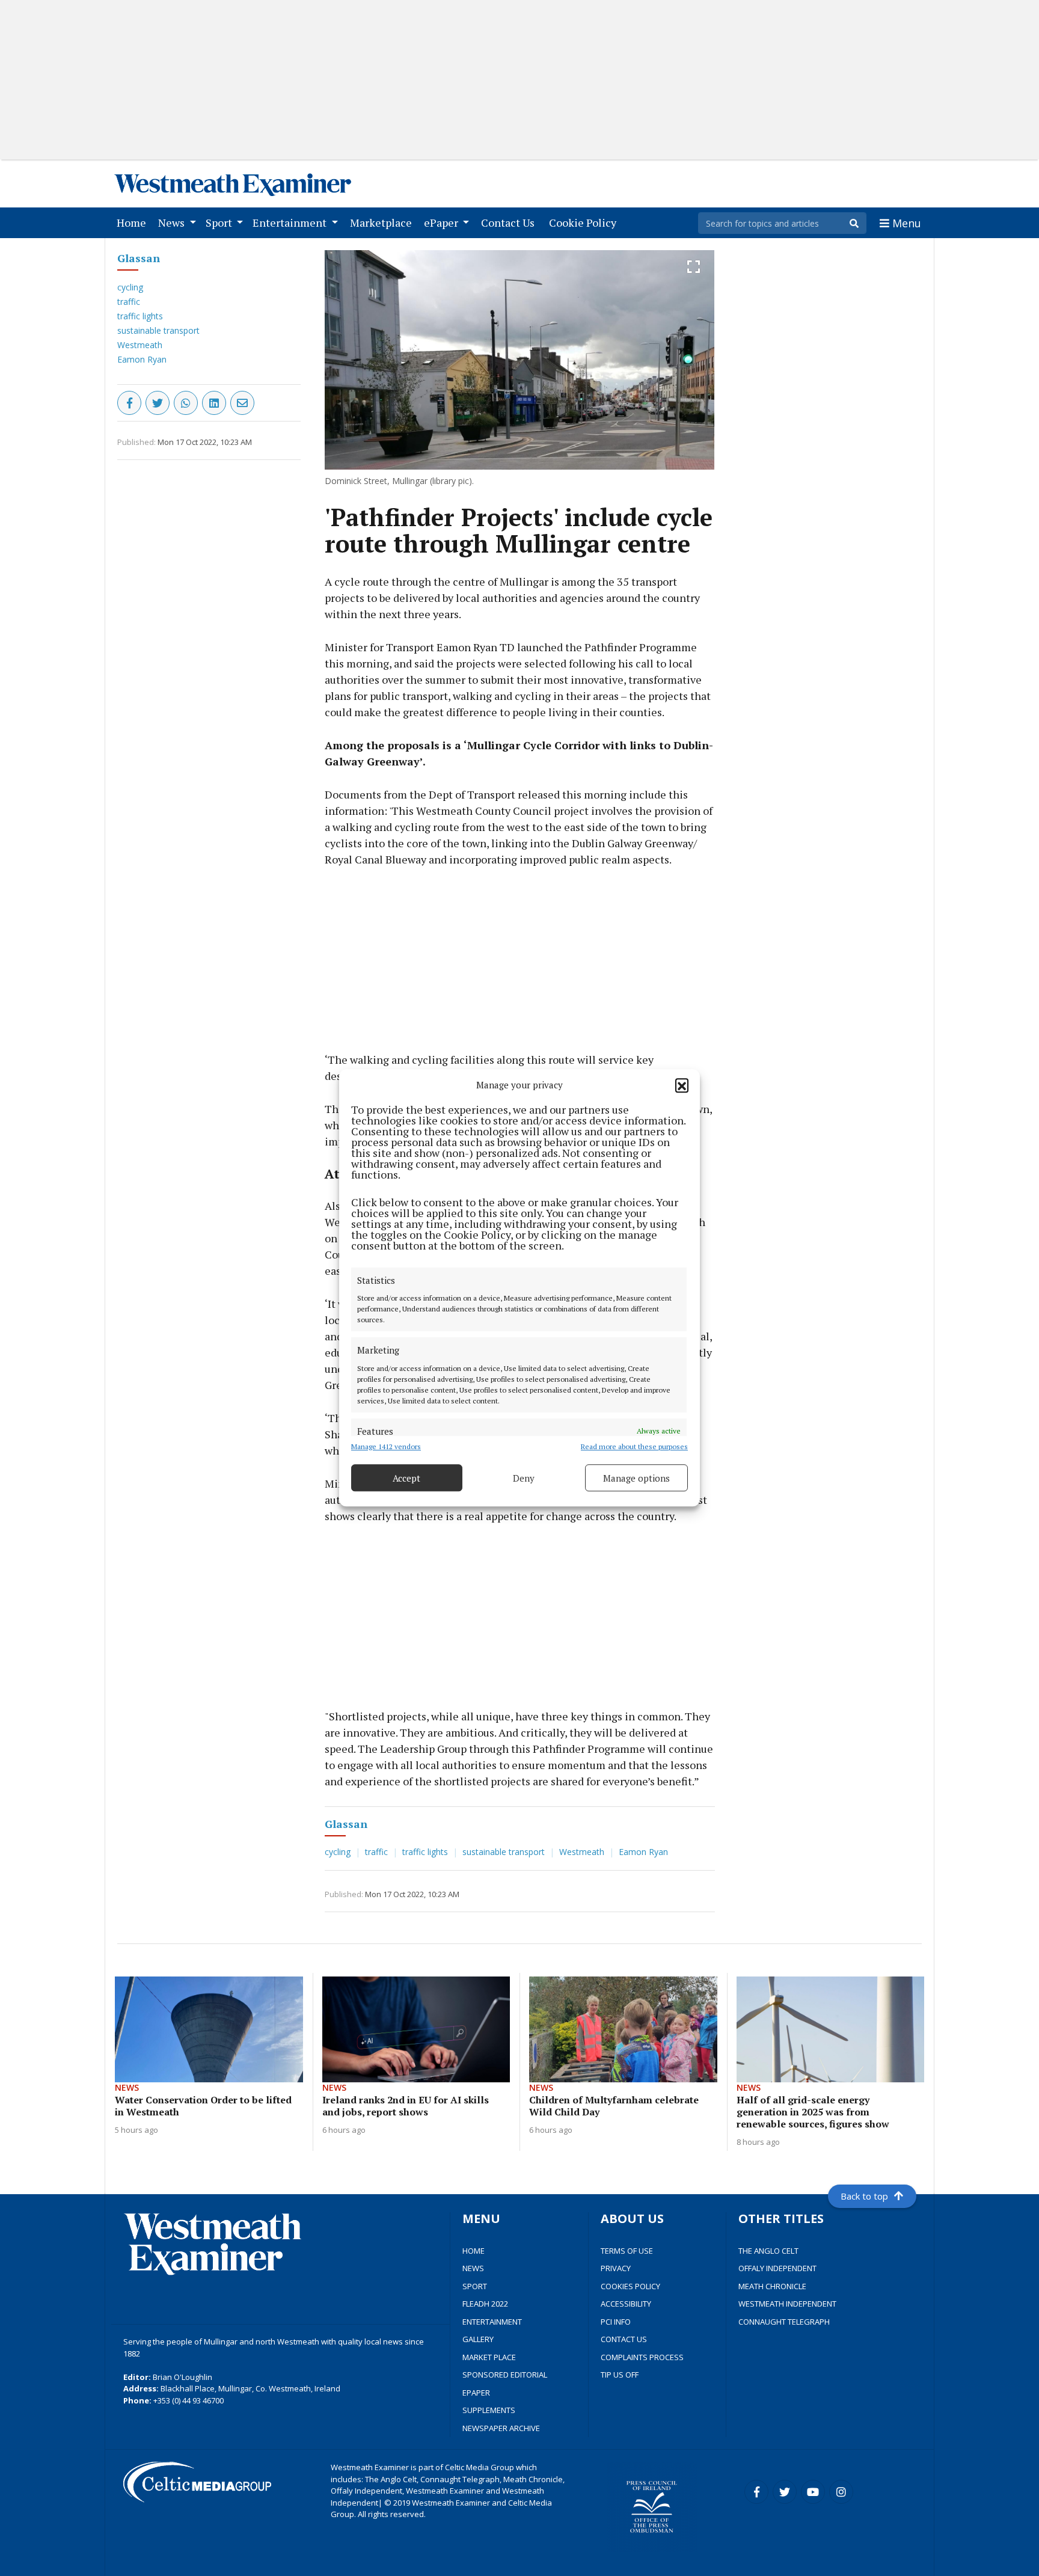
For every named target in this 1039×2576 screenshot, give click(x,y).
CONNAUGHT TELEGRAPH (784, 2322)
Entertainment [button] (291, 222)
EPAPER (476, 2393)
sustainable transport (158, 330)
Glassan (139, 258)
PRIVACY (616, 2268)
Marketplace (383, 222)
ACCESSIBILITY (626, 2304)
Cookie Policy (585, 222)
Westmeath (140, 345)
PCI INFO (616, 2322)
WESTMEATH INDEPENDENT (787, 2304)
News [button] (173, 222)
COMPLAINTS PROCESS (642, 2357)
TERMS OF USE (627, 2251)
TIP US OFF (620, 2375)
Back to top (864, 2196)
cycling (130, 287)
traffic (129, 302)
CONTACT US (624, 2339)
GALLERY (478, 2339)
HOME (474, 2251)
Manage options (636, 1478)
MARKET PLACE (489, 2357)
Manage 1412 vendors (386, 1447)
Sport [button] (220, 222)
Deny (524, 1478)
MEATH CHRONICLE (772, 2286)
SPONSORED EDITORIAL (505, 2375)
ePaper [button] (442, 222)
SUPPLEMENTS (489, 2410)
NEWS (473, 2268)
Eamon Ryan (142, 359)
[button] (682, 1085)
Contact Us (510, 222)
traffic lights (140, 316)
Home (134, 222)
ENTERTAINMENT (492, 2322)
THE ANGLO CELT (768, 2251)
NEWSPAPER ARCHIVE (501, 2428)
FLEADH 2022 (485, 2304)
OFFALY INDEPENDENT (777, 2268)
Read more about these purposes (634, 1447)
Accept (406, 1478)
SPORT (475, 2286)
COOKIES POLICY (630, 2286)
